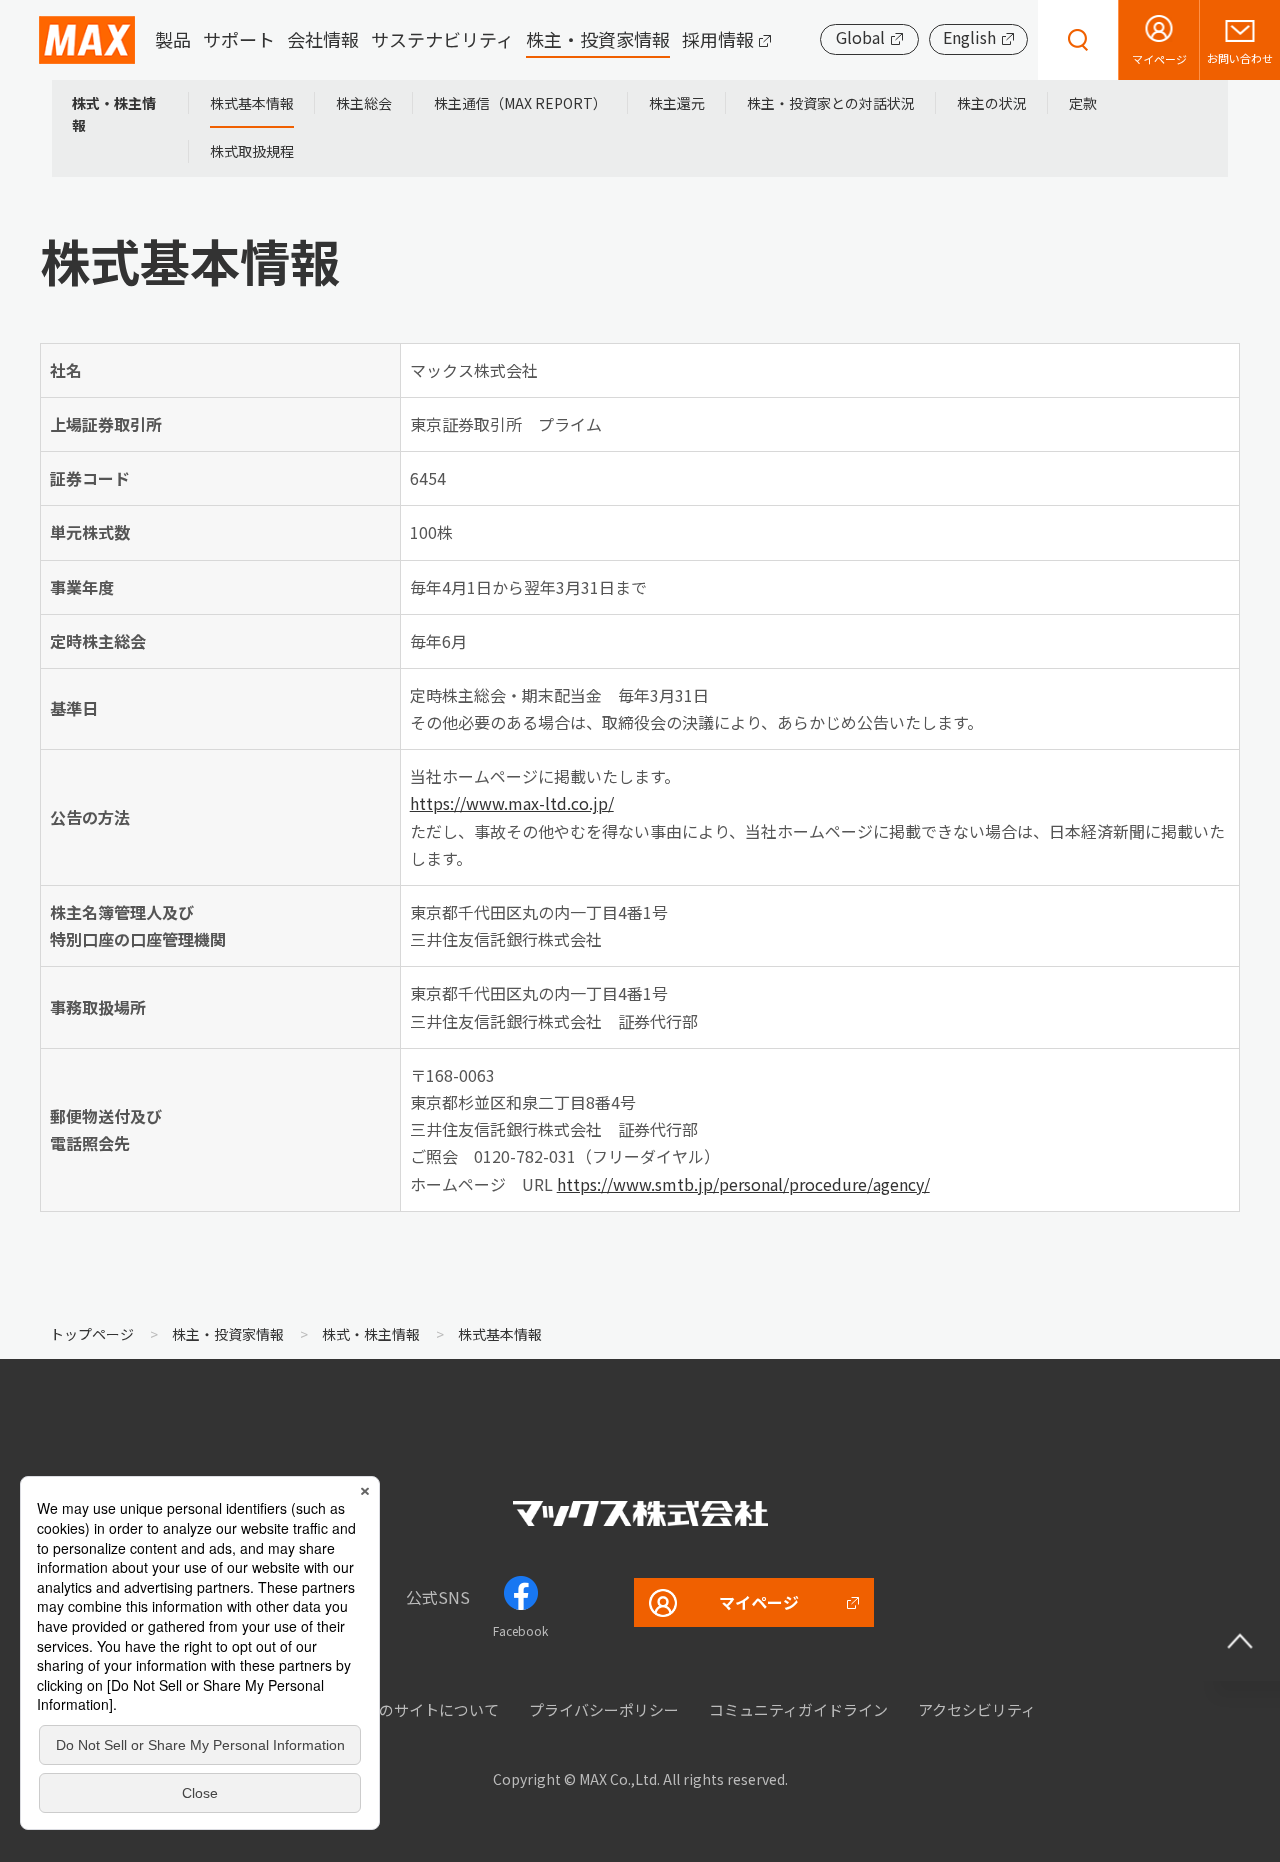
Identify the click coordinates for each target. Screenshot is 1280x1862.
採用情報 (718, 40)
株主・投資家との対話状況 (831, 103)
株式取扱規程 (252, 151)
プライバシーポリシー (604, 1709)
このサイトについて (431, 1709)
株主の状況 (992, 103)
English (969, 38)
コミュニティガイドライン (798, 1709)
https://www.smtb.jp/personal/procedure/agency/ (743, 1184)
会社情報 (323, 40)
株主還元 (677, 103)
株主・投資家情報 (598, 40)
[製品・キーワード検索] (1078, 40)
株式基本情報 (252, 103)
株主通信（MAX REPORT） (520, 103)
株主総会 (364, 103)
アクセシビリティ (977, 1709)
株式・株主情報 (114, 114)
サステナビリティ (442, 40)
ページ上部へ (1240, 1641)
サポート (239, 40)
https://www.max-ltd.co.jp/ (512, 803)
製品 (173, 40)
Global (860, 38)
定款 (1083, 103)
